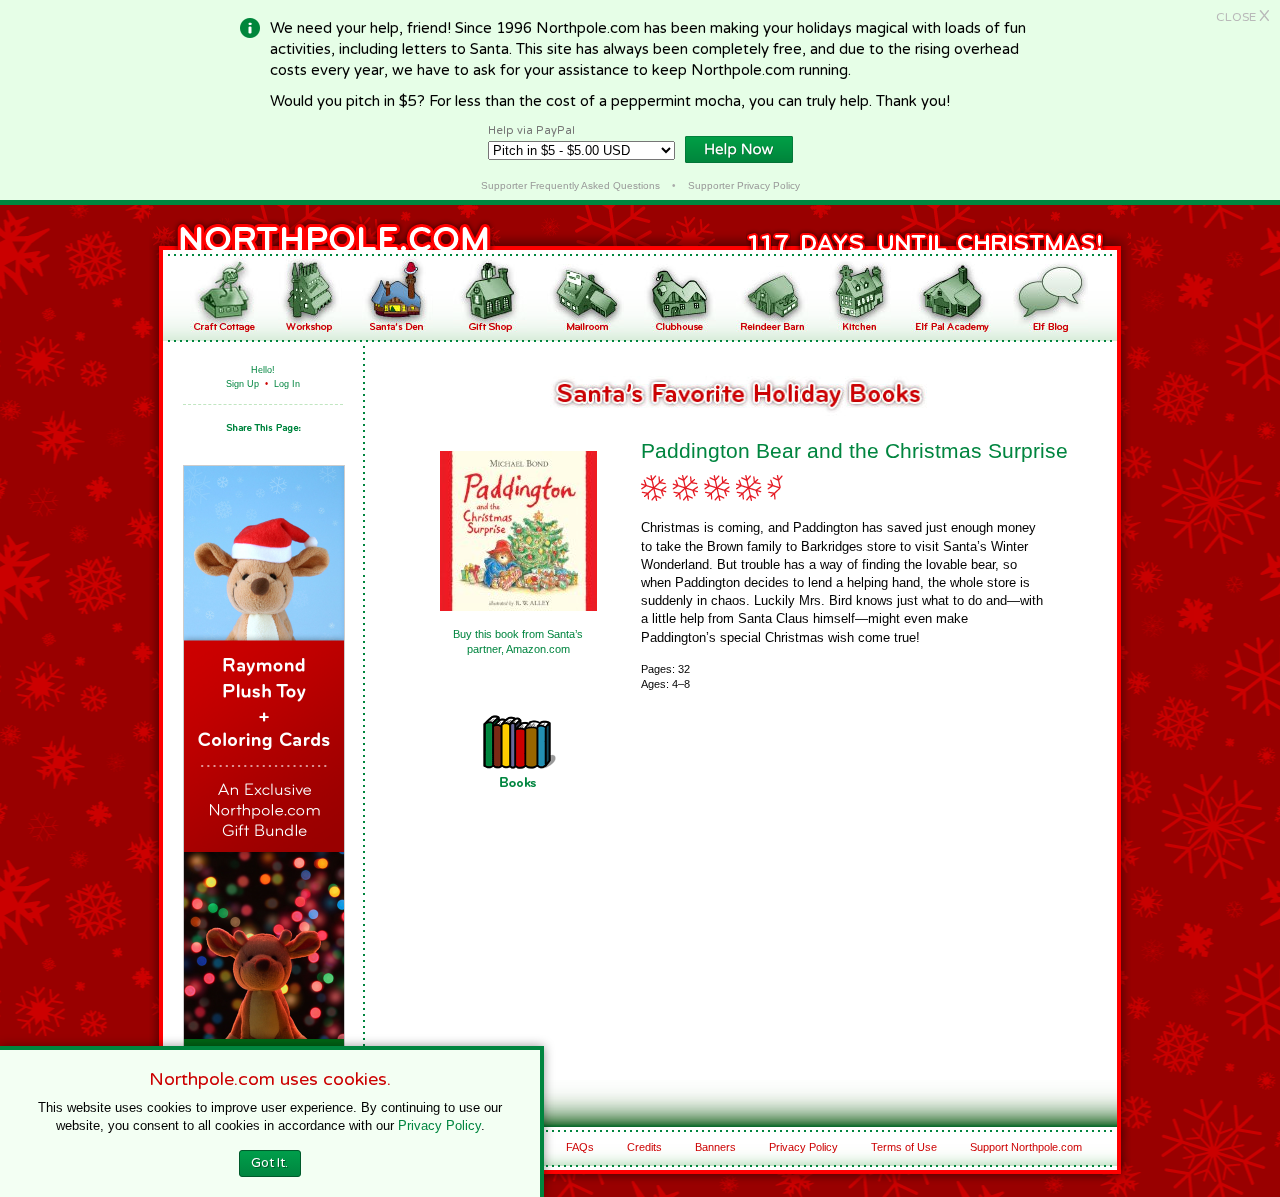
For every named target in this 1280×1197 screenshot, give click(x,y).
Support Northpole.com (1026, 1147)
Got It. (269, 1163)
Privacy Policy (803, 1147)
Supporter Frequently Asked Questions (570, 185)
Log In (287, 384)
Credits (644, 1147)
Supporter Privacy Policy (744, 185)
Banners (715, 1147)
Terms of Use (904, 1147)
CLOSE (1243, 17)
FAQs (580, 1147)
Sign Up (242, 384)
